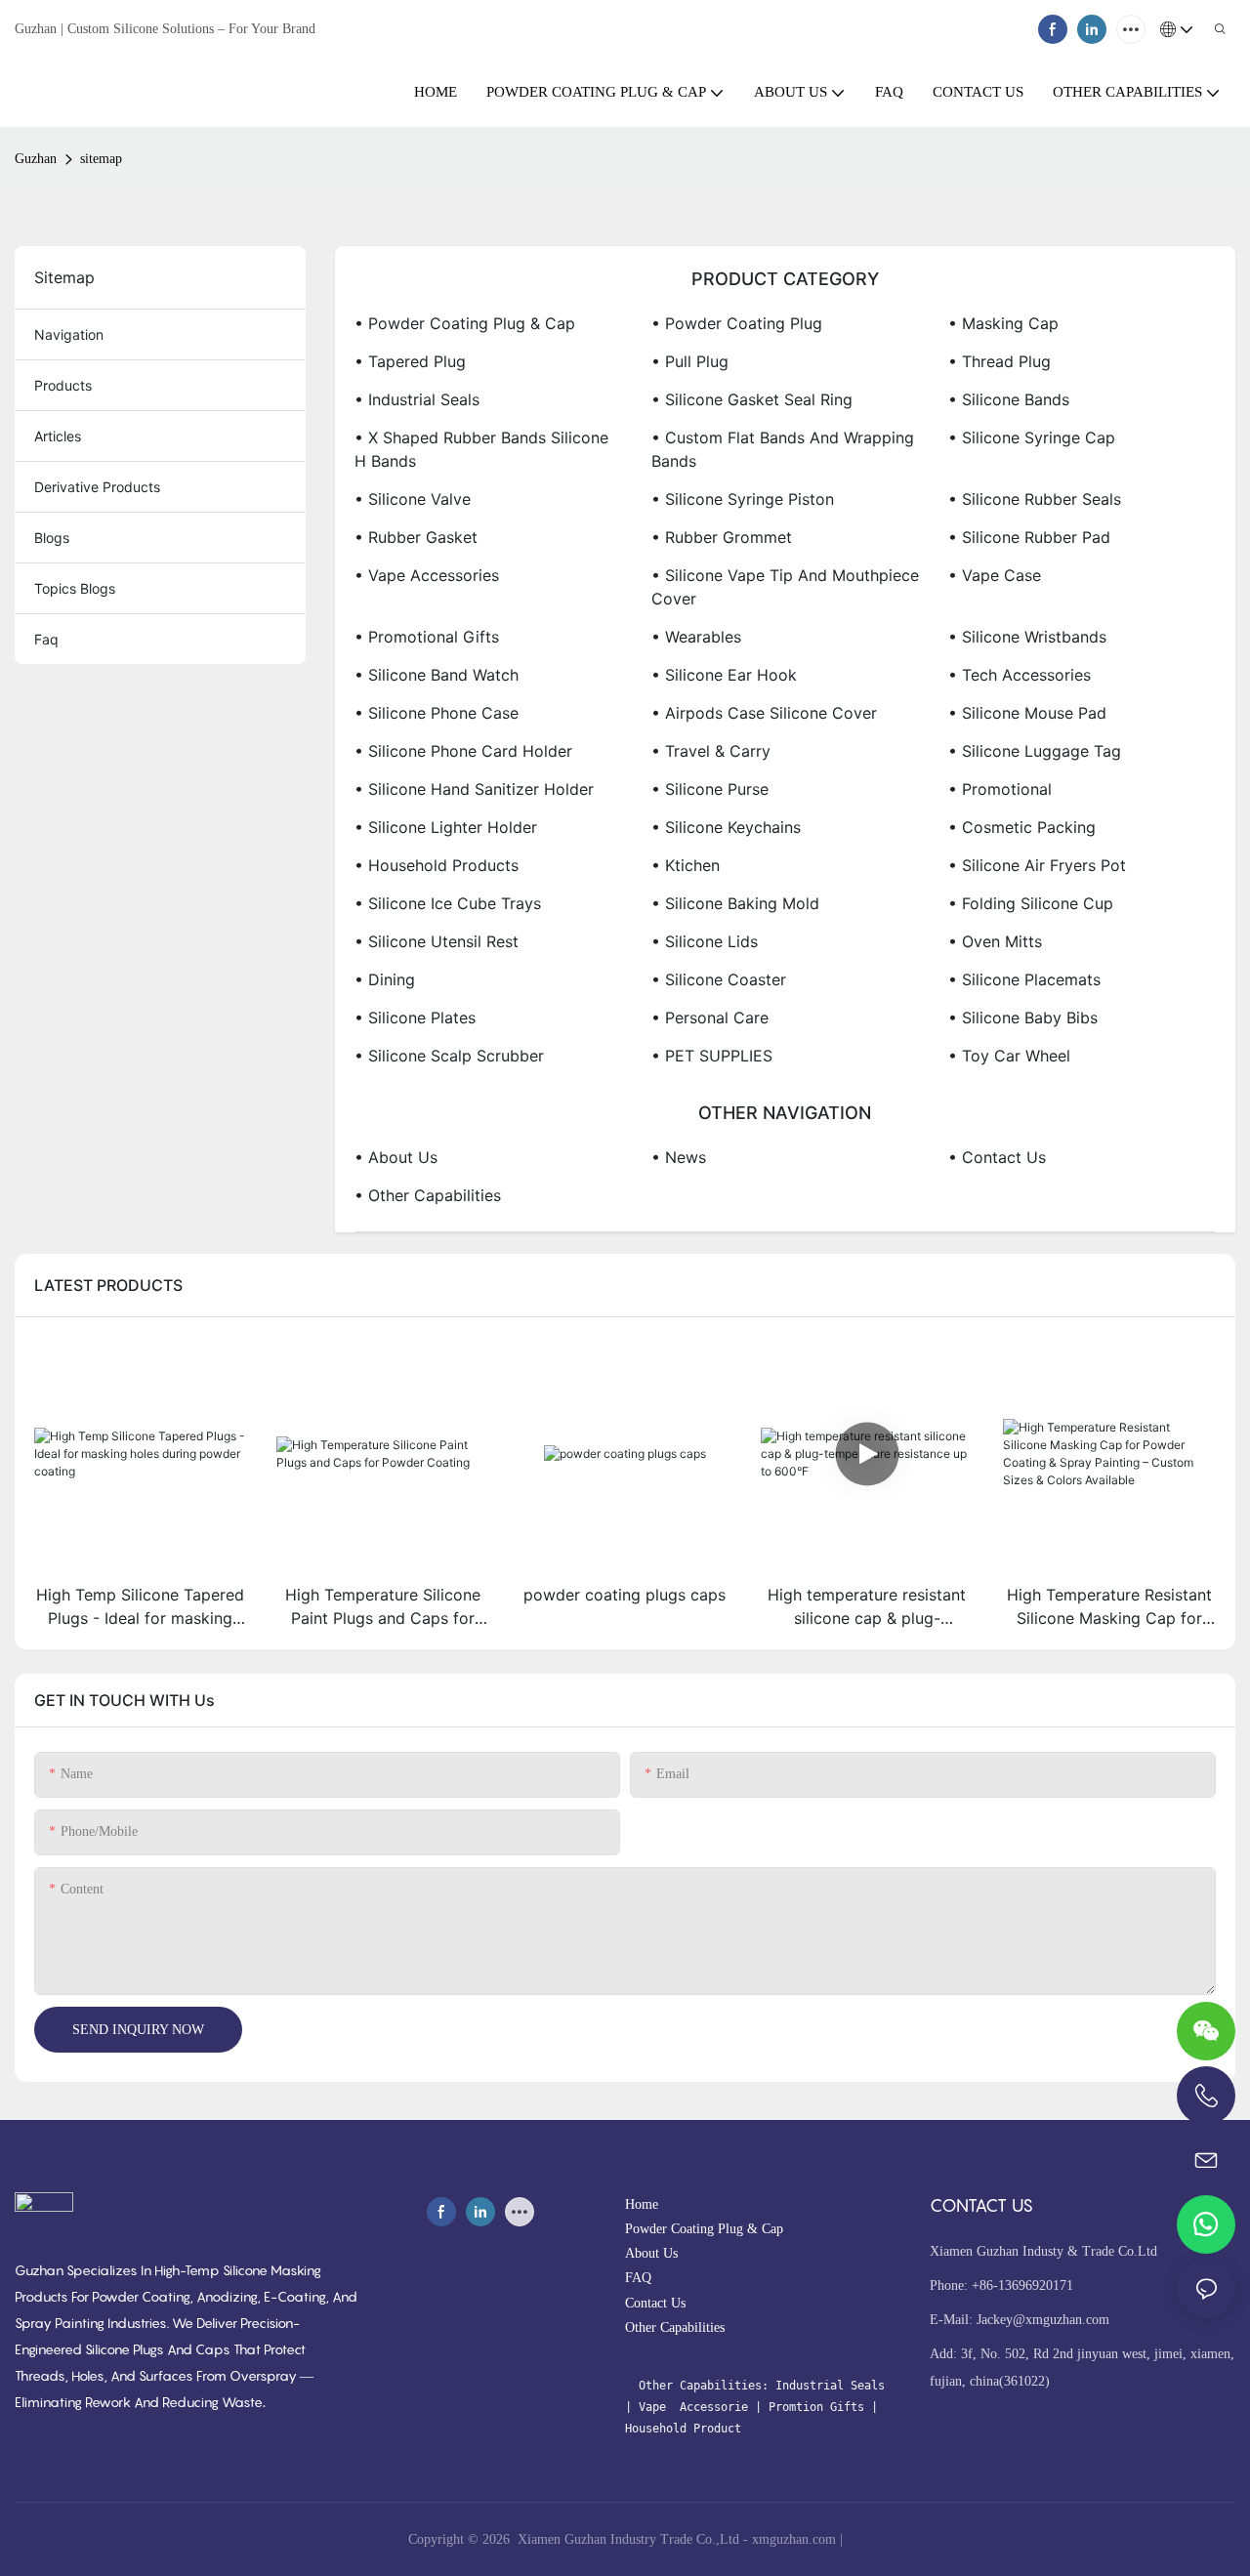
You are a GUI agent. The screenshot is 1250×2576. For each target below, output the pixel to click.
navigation (69, 334)
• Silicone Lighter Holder (446, 827)
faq (46, 639)
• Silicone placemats (1024, 979)
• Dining (385, 979)
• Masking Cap (1003, 323)
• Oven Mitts (995, 941)
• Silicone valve (413, 499)
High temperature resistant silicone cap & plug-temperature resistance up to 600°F (867, 1607)
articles (58, 436)
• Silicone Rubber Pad (1029, 537)
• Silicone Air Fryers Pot (1037, 865)
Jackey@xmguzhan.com (1043, 2320)
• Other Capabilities (428, 1195)
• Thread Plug (1000, 361)
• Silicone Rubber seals (1035, 499)
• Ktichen (686, 865)
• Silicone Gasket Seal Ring (752, 399)
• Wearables (696, 637)
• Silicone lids (705, 941)
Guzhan (36, 159)
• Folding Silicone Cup (1031, 903)
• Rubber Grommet (722, 537)
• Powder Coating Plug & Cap (465, 323)
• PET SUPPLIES (712, 1056)
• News (679, 1157)
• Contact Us (997, 1157)
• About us (396, 1157)
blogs (52, 538)
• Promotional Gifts (427, 637)
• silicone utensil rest (437, 941)
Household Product (683, 2429)
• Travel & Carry (711, 751)
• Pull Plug (690, 361)
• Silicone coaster (719, 979)
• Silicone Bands (1009, 399)
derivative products (97, 487)
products (63, 385)
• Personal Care (710, 1018)
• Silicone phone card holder (463, 751)
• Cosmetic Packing (1022, 827)
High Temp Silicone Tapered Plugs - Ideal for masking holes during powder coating (140, 1607)
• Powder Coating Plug (737, 323)
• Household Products (437, 865)
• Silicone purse (710, 789)
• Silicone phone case (437, 713)
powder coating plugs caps (625, 1595)
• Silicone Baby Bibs (1023, 1018)
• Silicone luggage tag (1035, 751)
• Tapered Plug (410, 361)
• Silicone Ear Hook (724, 675)
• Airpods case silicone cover (764, 713)
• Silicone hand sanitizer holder (474, 789)
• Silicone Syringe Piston (743, 499)
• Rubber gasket (416, 537)
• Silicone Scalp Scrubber (449, 1056)
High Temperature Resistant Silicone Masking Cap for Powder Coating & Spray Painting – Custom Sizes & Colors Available (1109, 1607)
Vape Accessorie (697, 2407)
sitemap (101, 159)
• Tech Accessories (1020, 675)
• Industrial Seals (417, 399)
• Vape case (995, 575)
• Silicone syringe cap (1032, 437)
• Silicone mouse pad (1027, 713)
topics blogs (75, 588)
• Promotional (1000, 789)
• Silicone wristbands (1027, 637)
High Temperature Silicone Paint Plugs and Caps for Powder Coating (383, 1607)
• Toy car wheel (1009, 1056)
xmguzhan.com (794, 2539)
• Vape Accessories (427, 575)
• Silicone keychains (726, 827)
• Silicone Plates (415, 1018)
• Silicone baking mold (735, 903)
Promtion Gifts (816, 2407)
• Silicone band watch (437, 675)
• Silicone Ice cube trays (448, 903)
